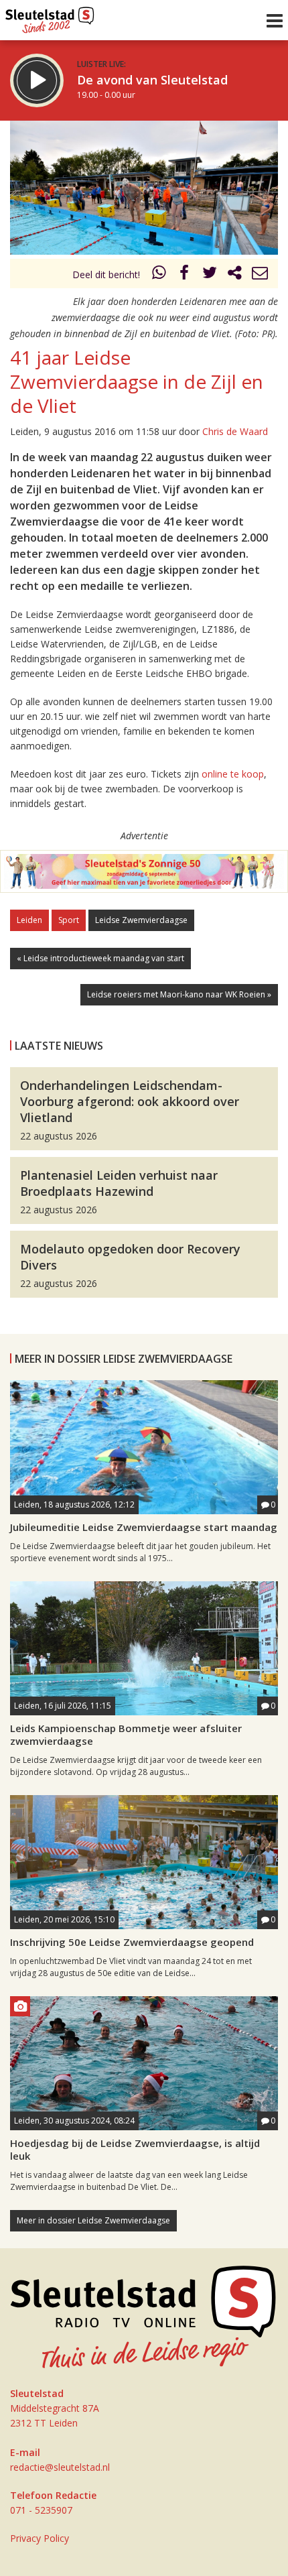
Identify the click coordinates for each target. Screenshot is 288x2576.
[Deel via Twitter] (210, 274)
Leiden (29, 920)
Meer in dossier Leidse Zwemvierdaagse (93, 2220)
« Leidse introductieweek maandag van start (100, 958)
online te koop (233, 774)
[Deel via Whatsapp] (159, 274)
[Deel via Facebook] (185, 274)
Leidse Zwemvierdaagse (141, 920)
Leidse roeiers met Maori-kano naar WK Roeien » (179, 994)
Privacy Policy (40, 2538)
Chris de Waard (235, 431)
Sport (69, 920)
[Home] (50, 17)
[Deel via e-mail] (260, 274)
